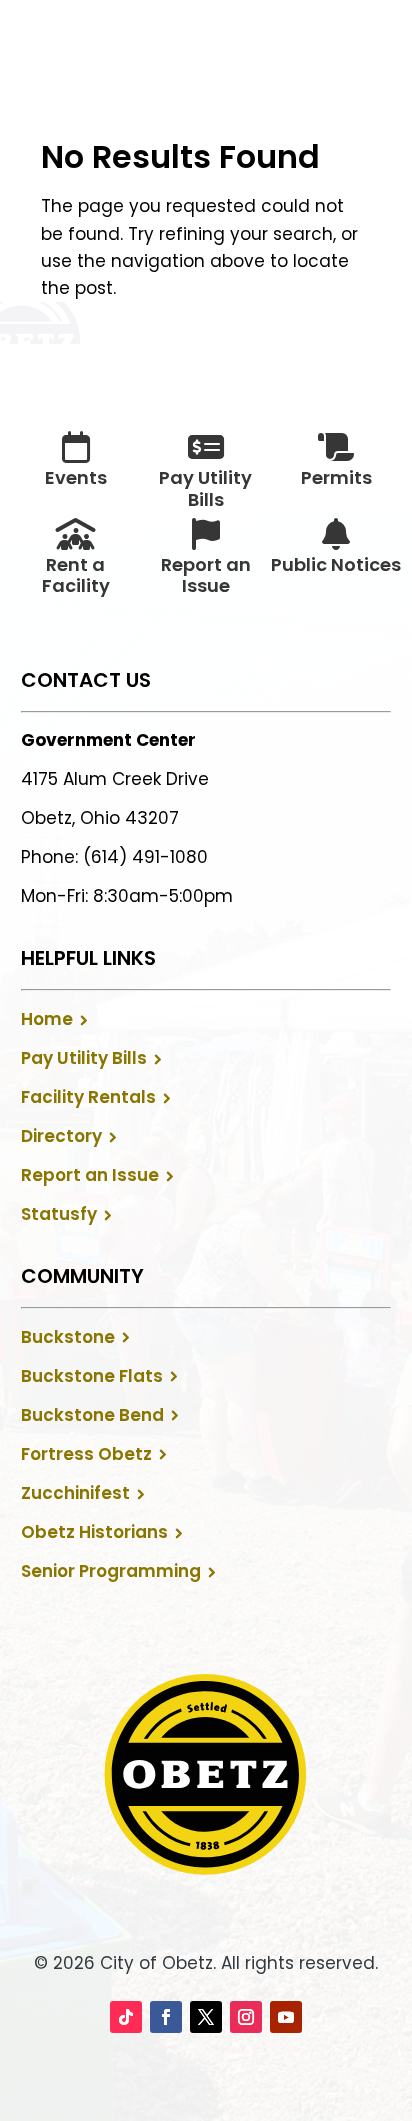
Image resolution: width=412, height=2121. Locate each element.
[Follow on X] (206, 2017)
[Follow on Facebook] (166, 2017)
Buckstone (68, 1337)
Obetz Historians (94, 1532)
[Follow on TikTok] (126, 2017)
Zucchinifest (75, 1493)
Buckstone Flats (92, 1376)
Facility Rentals (88, 1097)
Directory (61, 1136)
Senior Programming (111, 1571)
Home (47, 1019)
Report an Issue (90, 1175)
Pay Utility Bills (84, 1058)
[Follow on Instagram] (246, 2017)
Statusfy (59, 1214)
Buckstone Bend (92, 1415)
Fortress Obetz (86, 1454)
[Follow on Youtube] (286, 2017)
